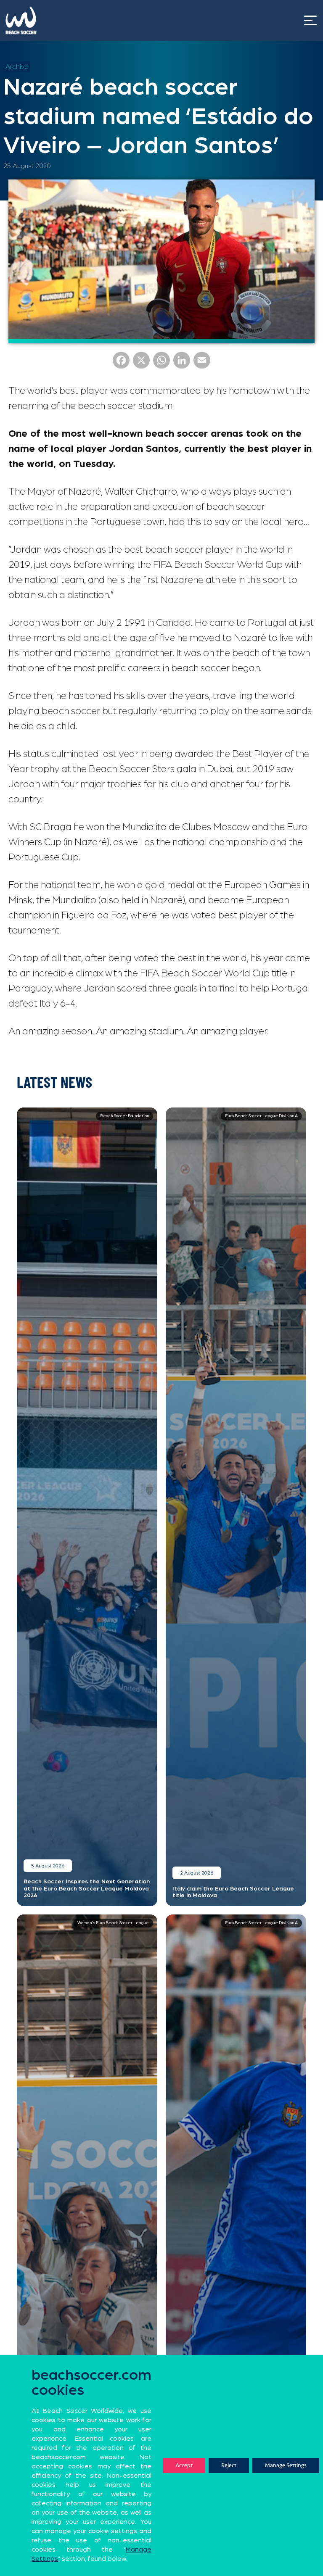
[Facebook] (121, 363)
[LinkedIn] (182, 363)
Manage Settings (286, 2465)
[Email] (202, 363)
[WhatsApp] (161, 363)
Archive (17, 67)
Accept (184, 2465)
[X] (141, 363)
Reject (229, 2465)
